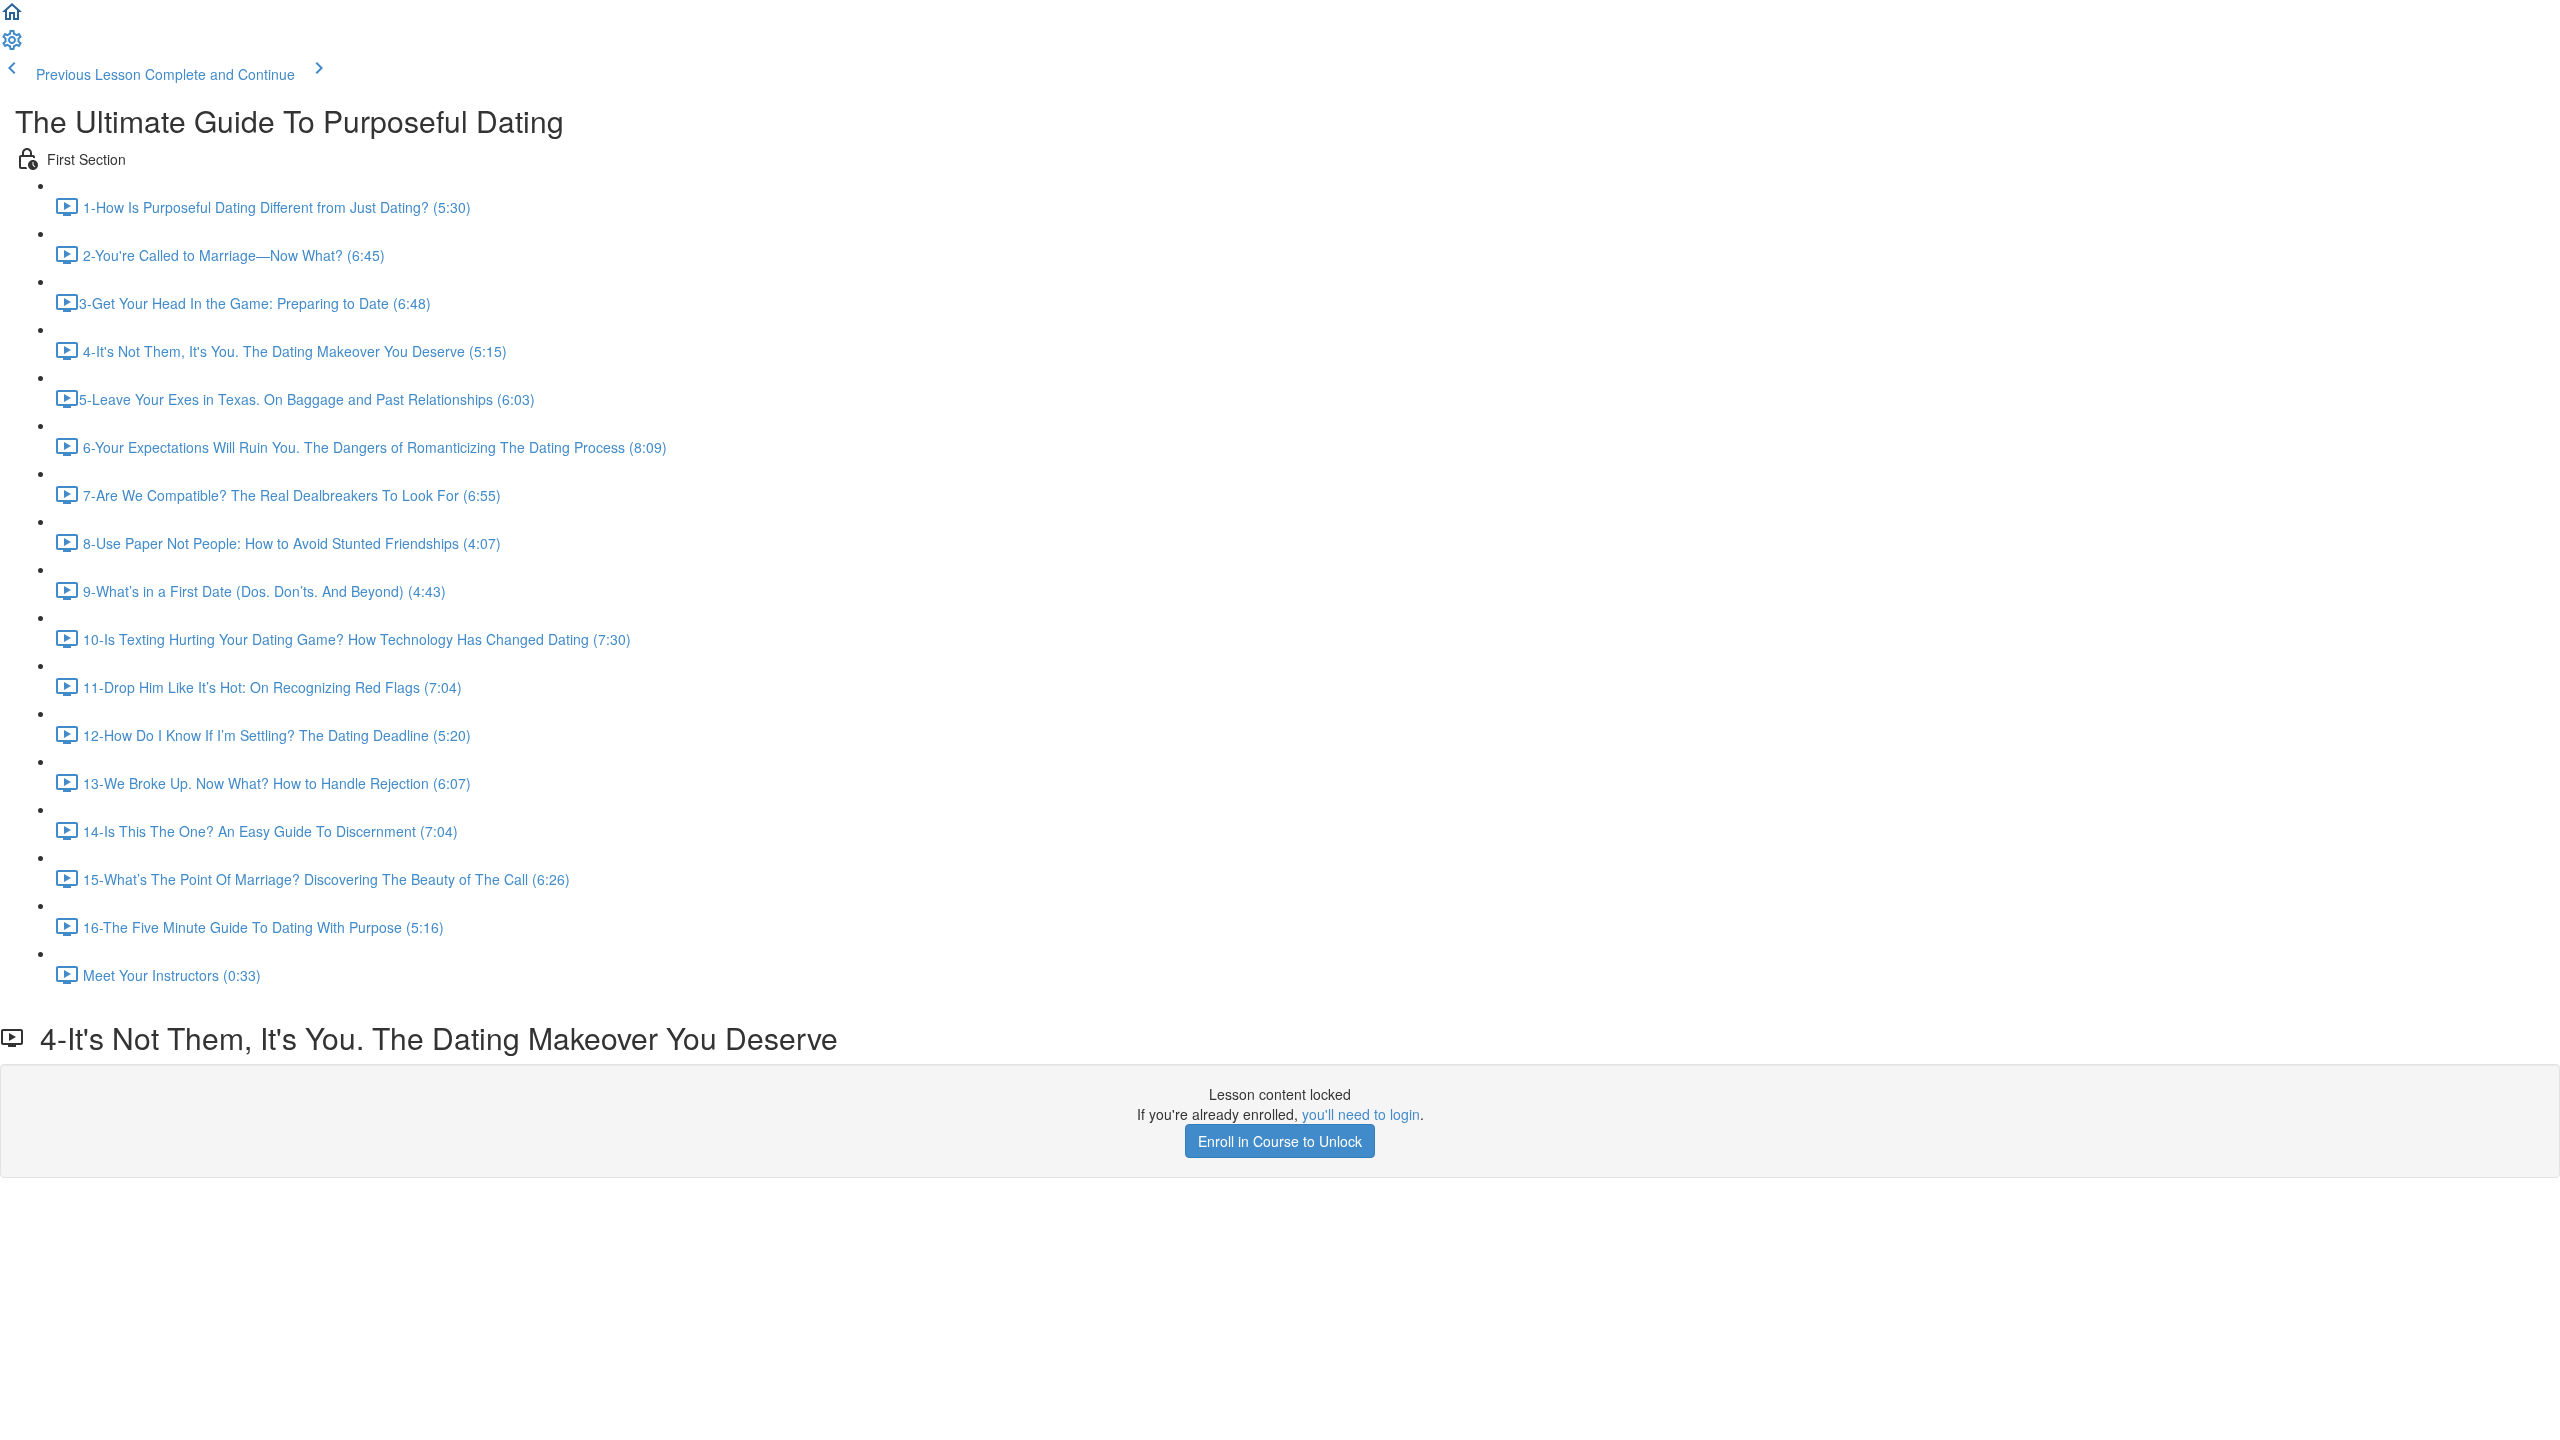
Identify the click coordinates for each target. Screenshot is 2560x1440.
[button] (12, 18)
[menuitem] (12, 46)
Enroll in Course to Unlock (1280, 1141)
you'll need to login (1361, 1114)
